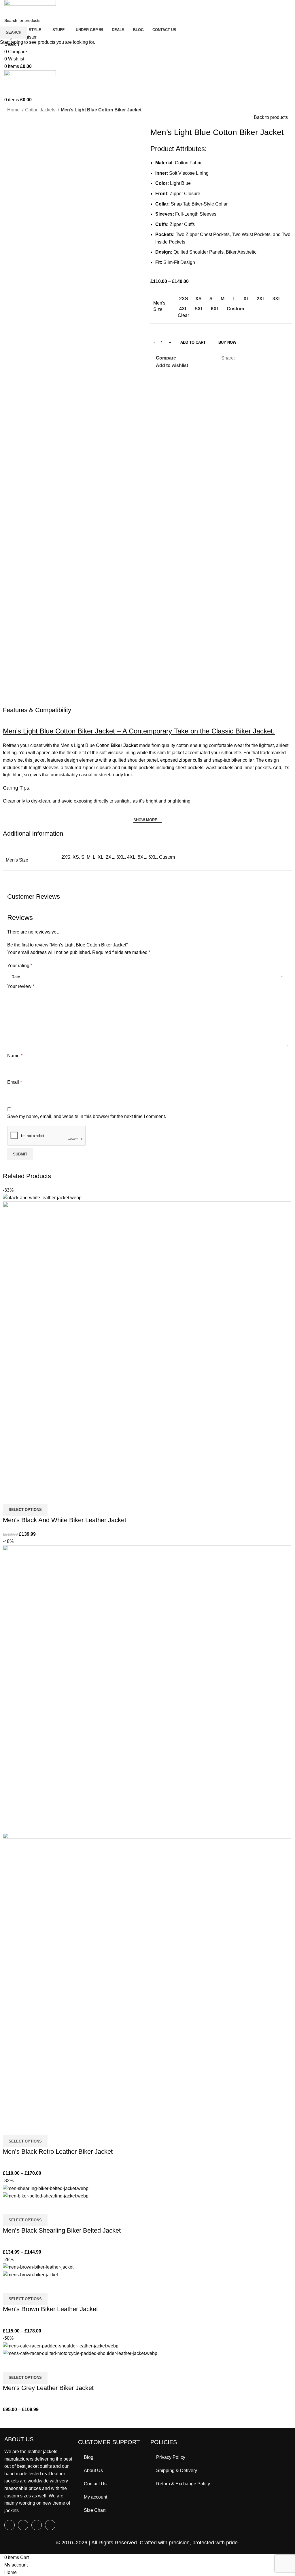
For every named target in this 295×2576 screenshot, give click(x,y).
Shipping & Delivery (177, 2471)
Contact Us (95, 2484)
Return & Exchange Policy (183, 2484)
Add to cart (193, 342)
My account (96, 2497)
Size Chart (95, 2510)
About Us (93, 2471)
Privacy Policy (171, 2457)
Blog (89, 2457)
